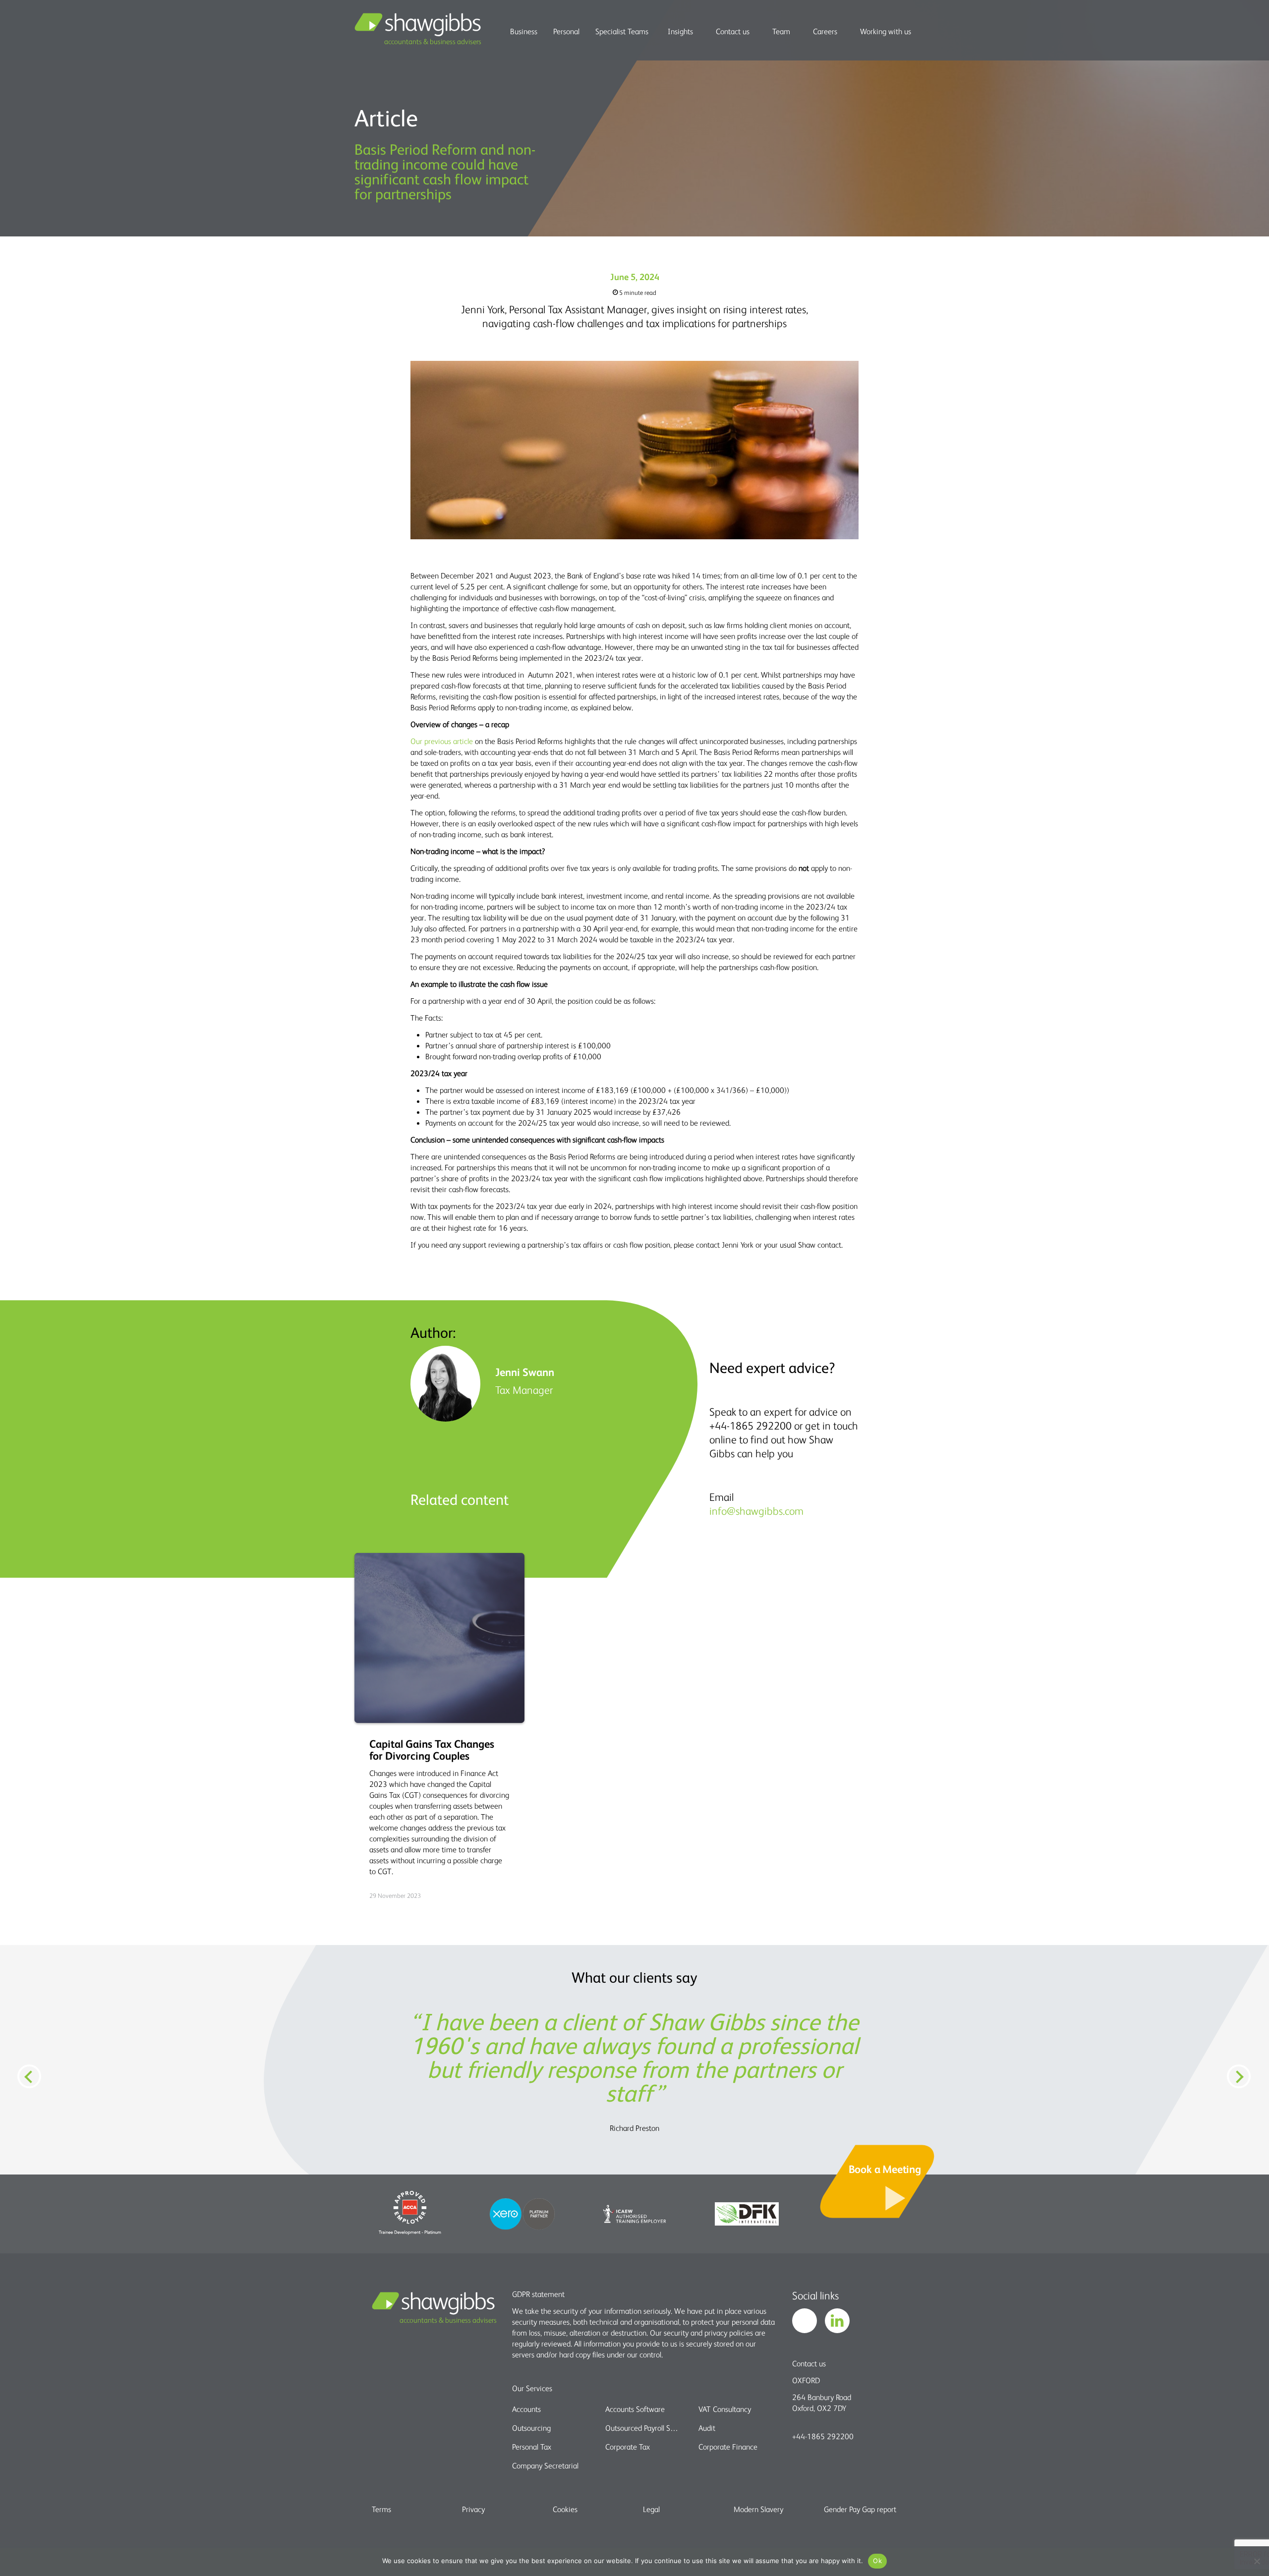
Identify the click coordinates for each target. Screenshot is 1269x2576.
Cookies (565, 2509)
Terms (381, 2509)
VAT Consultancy (725, 2409)
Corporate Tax (628, 2447)
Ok (877, 2561)
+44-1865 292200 (823, 2436)
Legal (651, 2509)
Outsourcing (531, 2428)
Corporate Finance (728, 2447)
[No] (1257, 2561)
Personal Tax (532, 2447)
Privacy (473, 2509)
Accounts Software (635, 2409)
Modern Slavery (758, 2509)
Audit (707, 2428)
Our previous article (442, 741)
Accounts (526, 2409)
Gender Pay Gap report (860, 2509)
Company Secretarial (545, 2465)
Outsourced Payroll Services (643, 2428)
